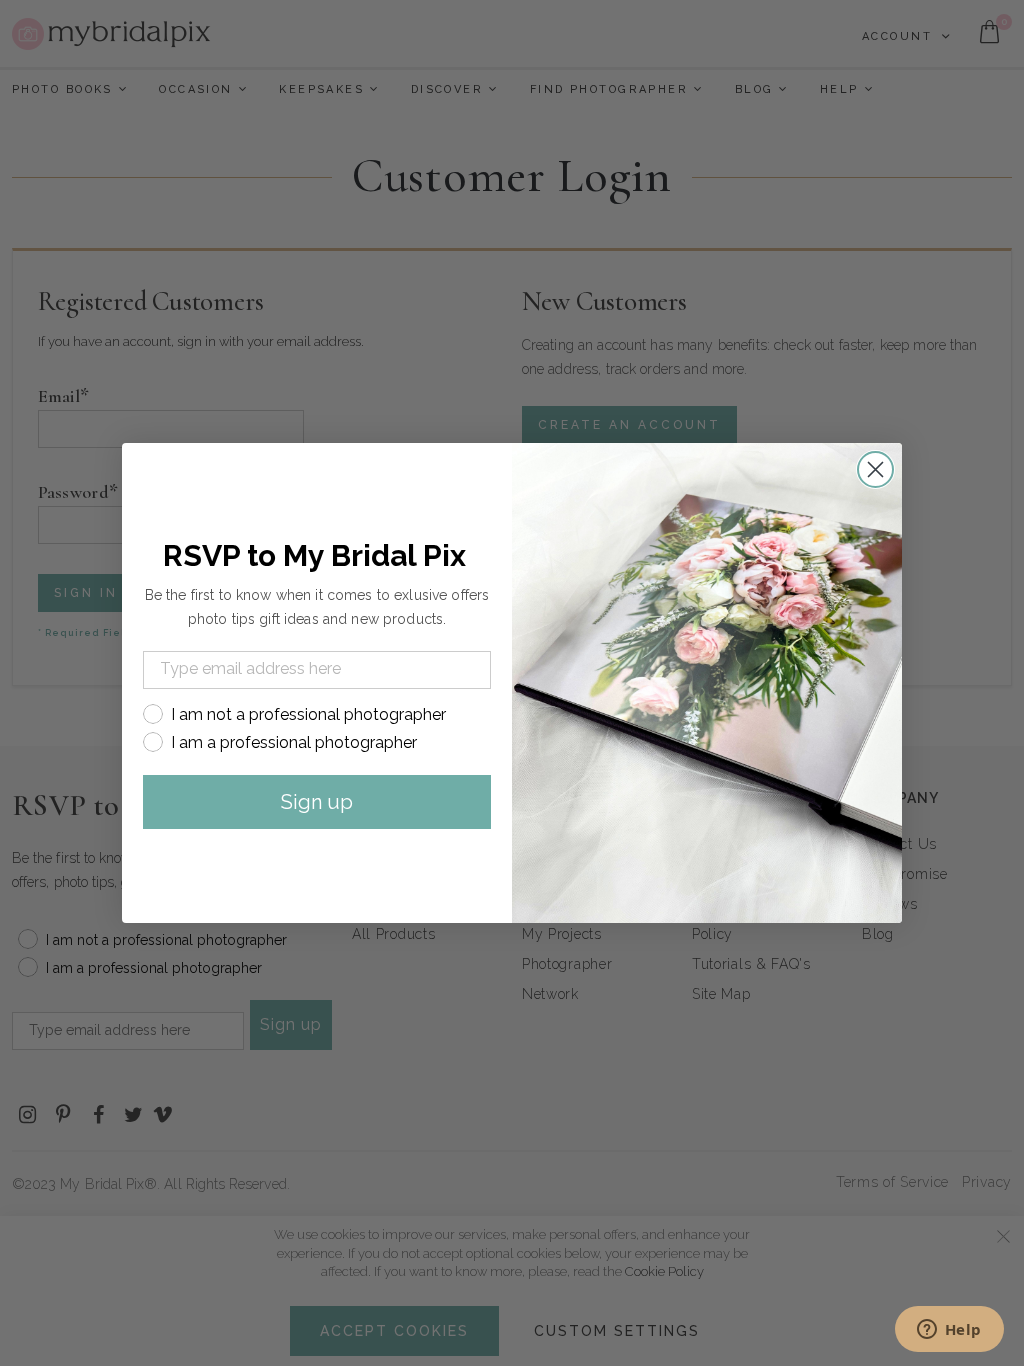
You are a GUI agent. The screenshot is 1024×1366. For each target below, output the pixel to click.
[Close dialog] (875, 469)
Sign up (317, 802)
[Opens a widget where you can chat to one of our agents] (949, 1331)
